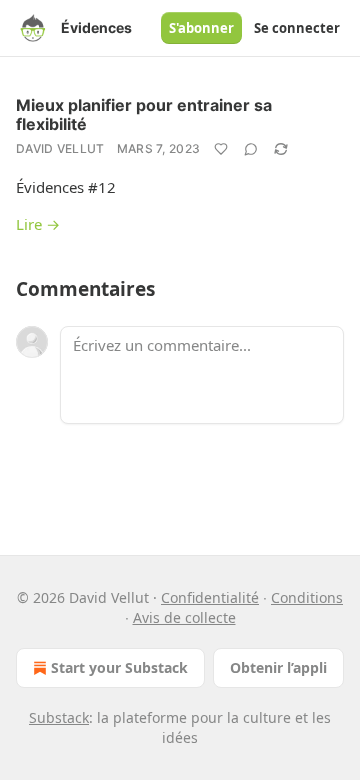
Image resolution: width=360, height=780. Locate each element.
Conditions (307, 597)
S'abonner (201, 28)
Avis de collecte (184, 617)
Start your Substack (119, 667)
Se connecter (297, 28)
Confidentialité (210, 597)
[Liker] (221, 149)
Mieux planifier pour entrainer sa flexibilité (144, 114)
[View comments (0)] (251, 149)
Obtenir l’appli (278, 667)
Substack (59, 717)
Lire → (38, 224)
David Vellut (60, 148)
